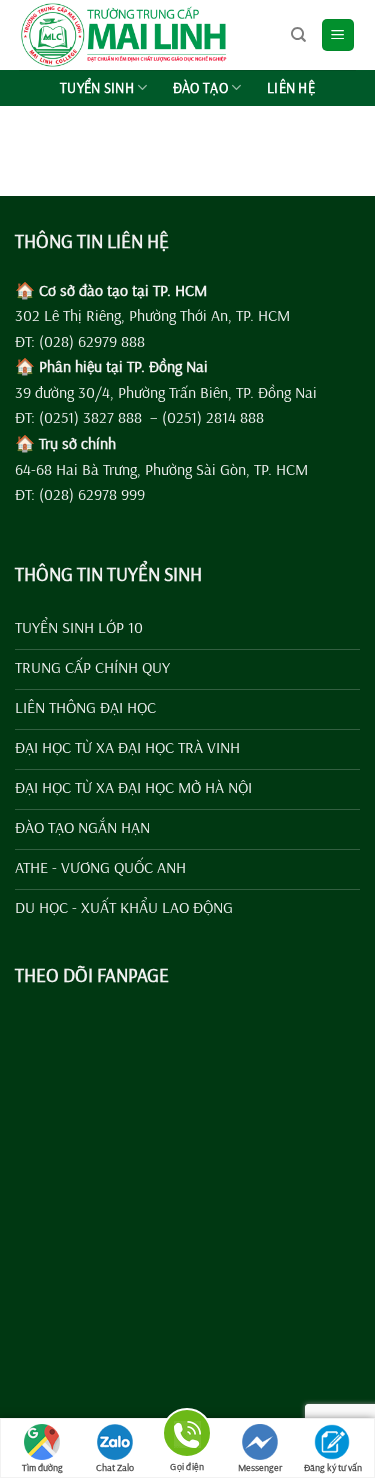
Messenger (260, 1467)
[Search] (298, 35)
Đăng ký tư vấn (333, 1467)
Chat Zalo (115, 1467)
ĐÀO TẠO (200, 88)
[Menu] (338, 35)
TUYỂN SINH (97, 88)
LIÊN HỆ (291, 88)
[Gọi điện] (187, 1436)
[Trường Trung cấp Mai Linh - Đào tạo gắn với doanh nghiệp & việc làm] (147, 35)
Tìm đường (42, 1467)
